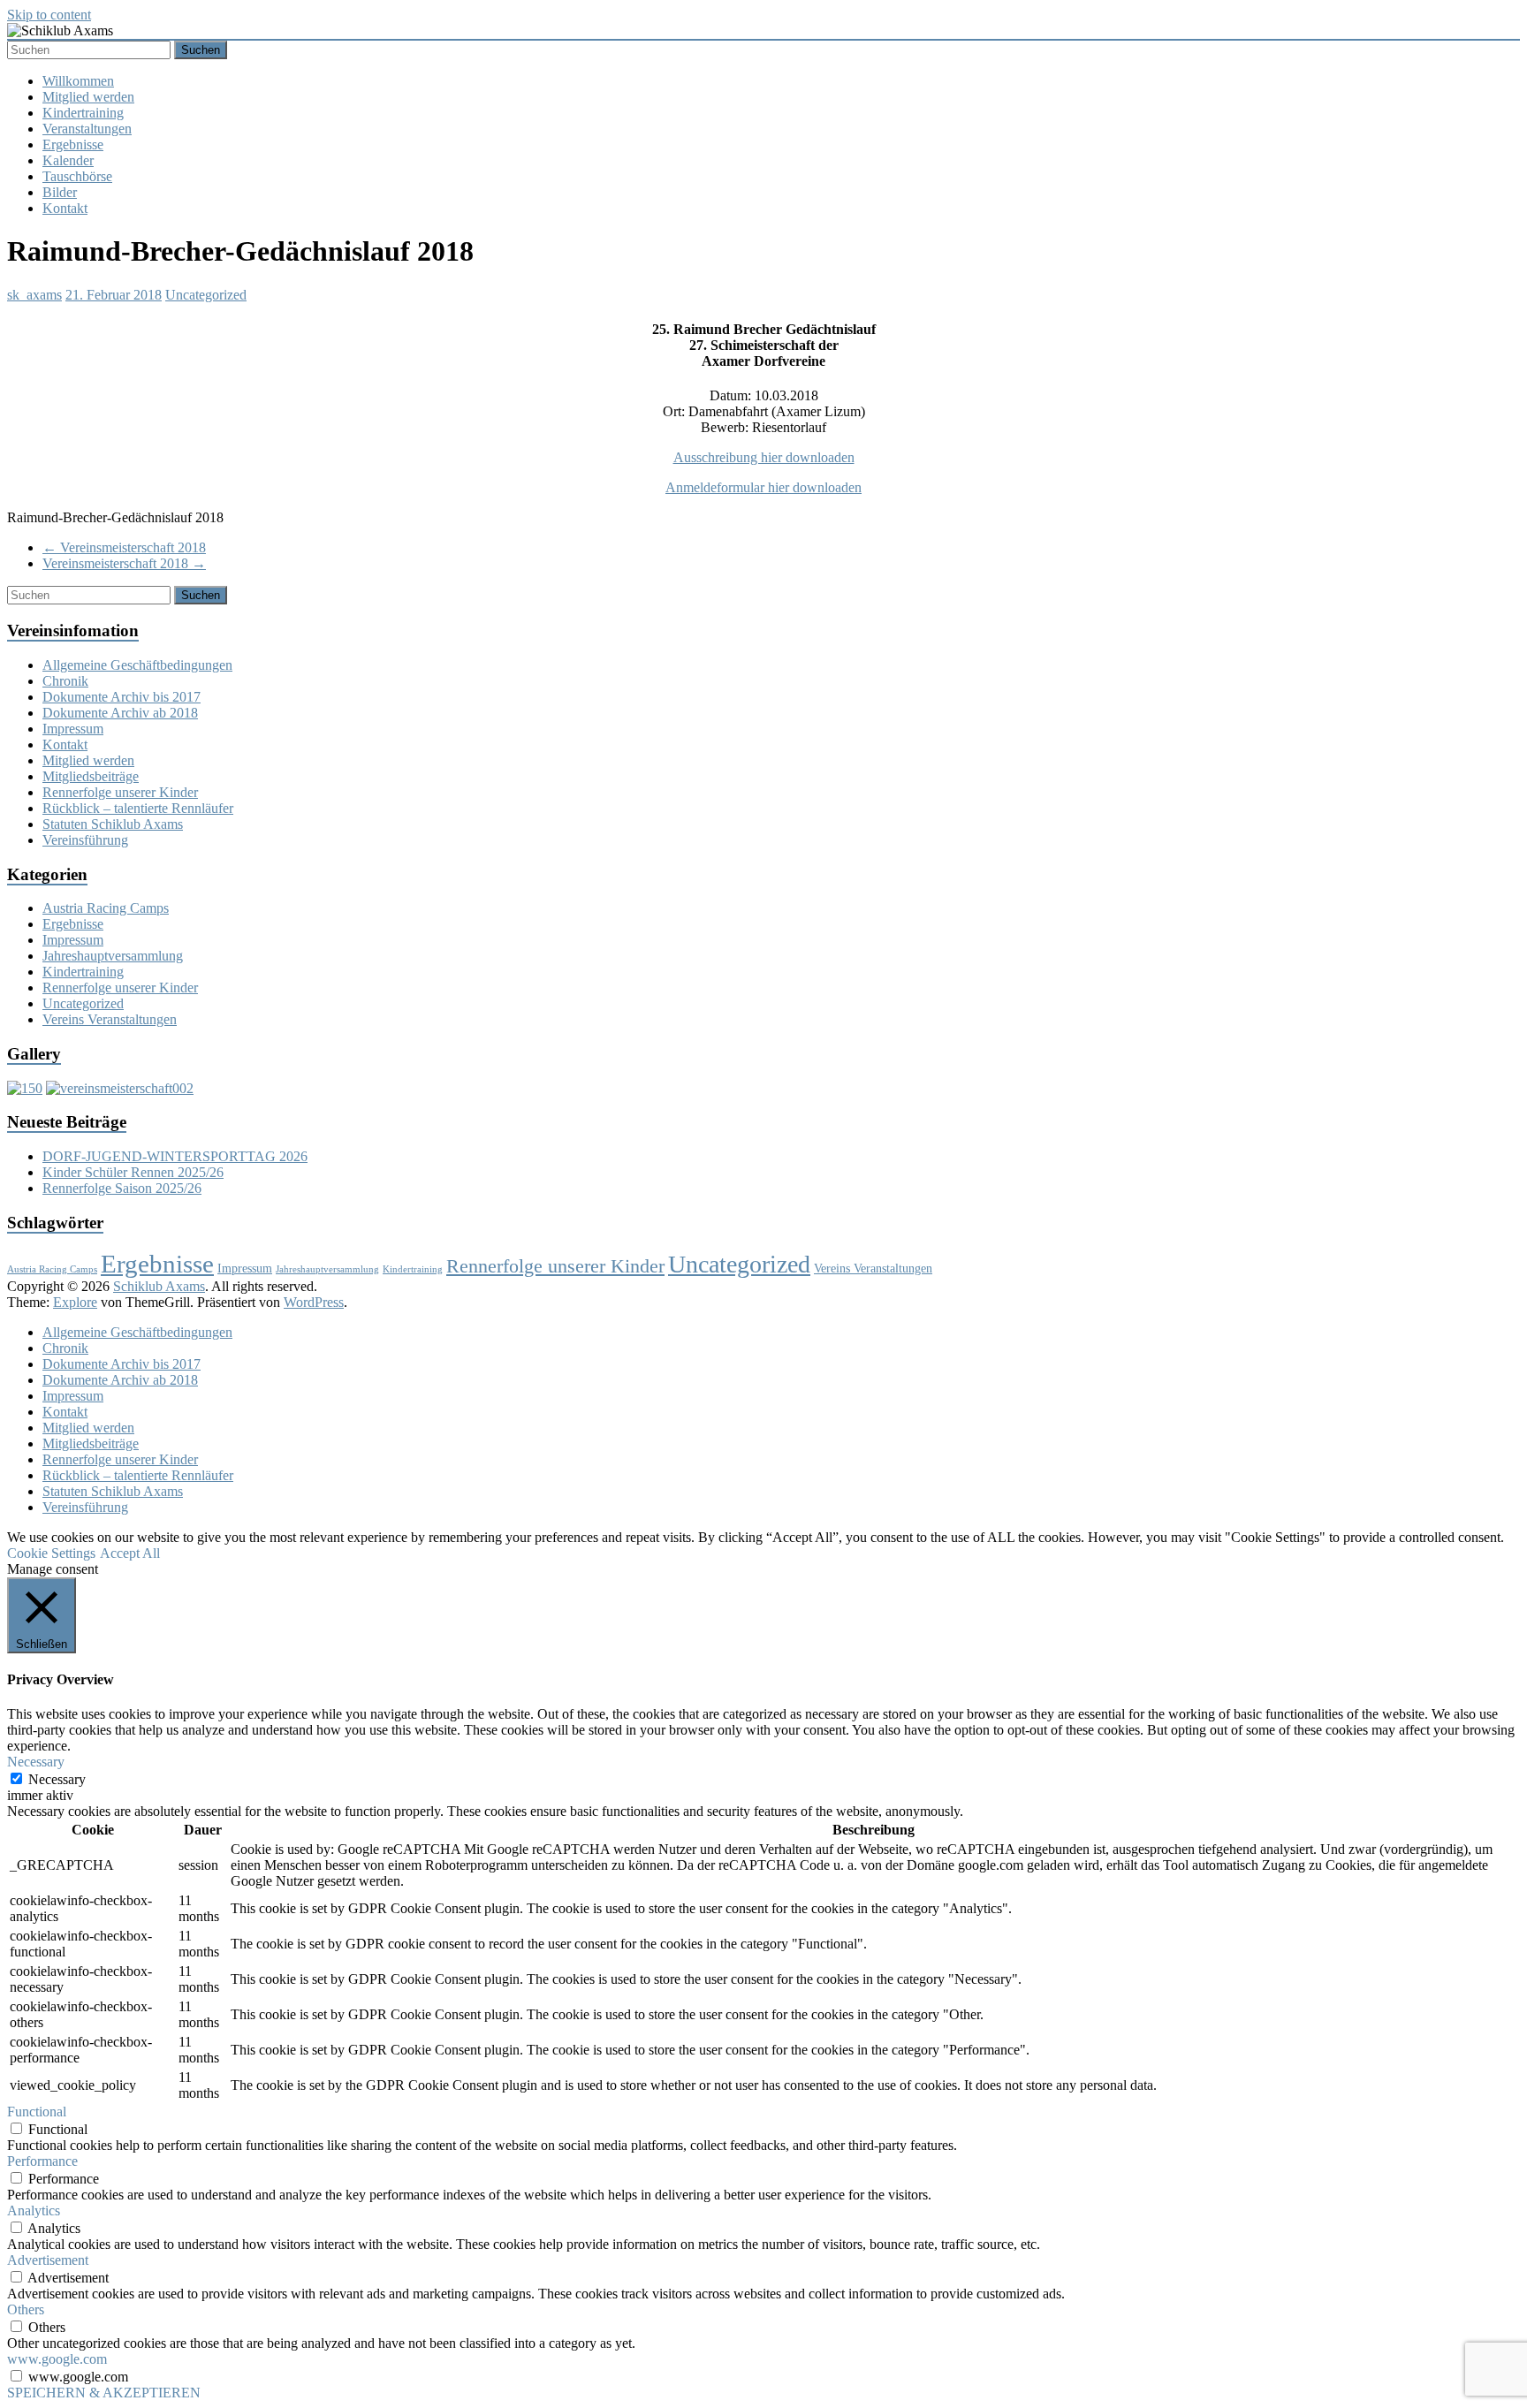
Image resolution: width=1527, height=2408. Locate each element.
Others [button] (26, 2309)
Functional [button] (37, 2112)
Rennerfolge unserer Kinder (120, 792)
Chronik (65, 681)
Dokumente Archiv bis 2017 (122, 697)
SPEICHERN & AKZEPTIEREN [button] (104, 2393)
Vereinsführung (85, 840)
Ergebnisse (73, 144)
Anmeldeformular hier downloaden (763, 487)
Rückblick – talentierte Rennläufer (138, 808)
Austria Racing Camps (106, 908)
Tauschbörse (77, 176)
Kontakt (65, 208)
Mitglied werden (88, 97)
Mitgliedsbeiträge (91, 776)
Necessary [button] (36, 1762)
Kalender (68, 160)
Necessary (57, 1779)
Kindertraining (83, 113)
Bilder (60, 192)
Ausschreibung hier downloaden (764, 457)
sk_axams (34, 295)
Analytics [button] (34, 2210)
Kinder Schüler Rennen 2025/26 (133, 1172)
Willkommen (78, 81)
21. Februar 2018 (114, 295)
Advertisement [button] (48, 2260)
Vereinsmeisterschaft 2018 (124, 547)
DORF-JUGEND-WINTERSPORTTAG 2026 (175, 1156)
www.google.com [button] (57, 2359)
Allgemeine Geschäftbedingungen (137, 665)
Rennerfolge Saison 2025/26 (122, 1188)
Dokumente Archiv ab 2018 (120, 713)
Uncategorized (206, 295)
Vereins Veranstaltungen (110, 1019)
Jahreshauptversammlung (113, 956)
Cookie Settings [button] (51, 1553)
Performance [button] (42, 2161)
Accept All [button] (130, 1553)
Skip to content (49, 15)
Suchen (201, 50)
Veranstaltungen (87, 129)
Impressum (73, 729)
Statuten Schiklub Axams (113, 824)
